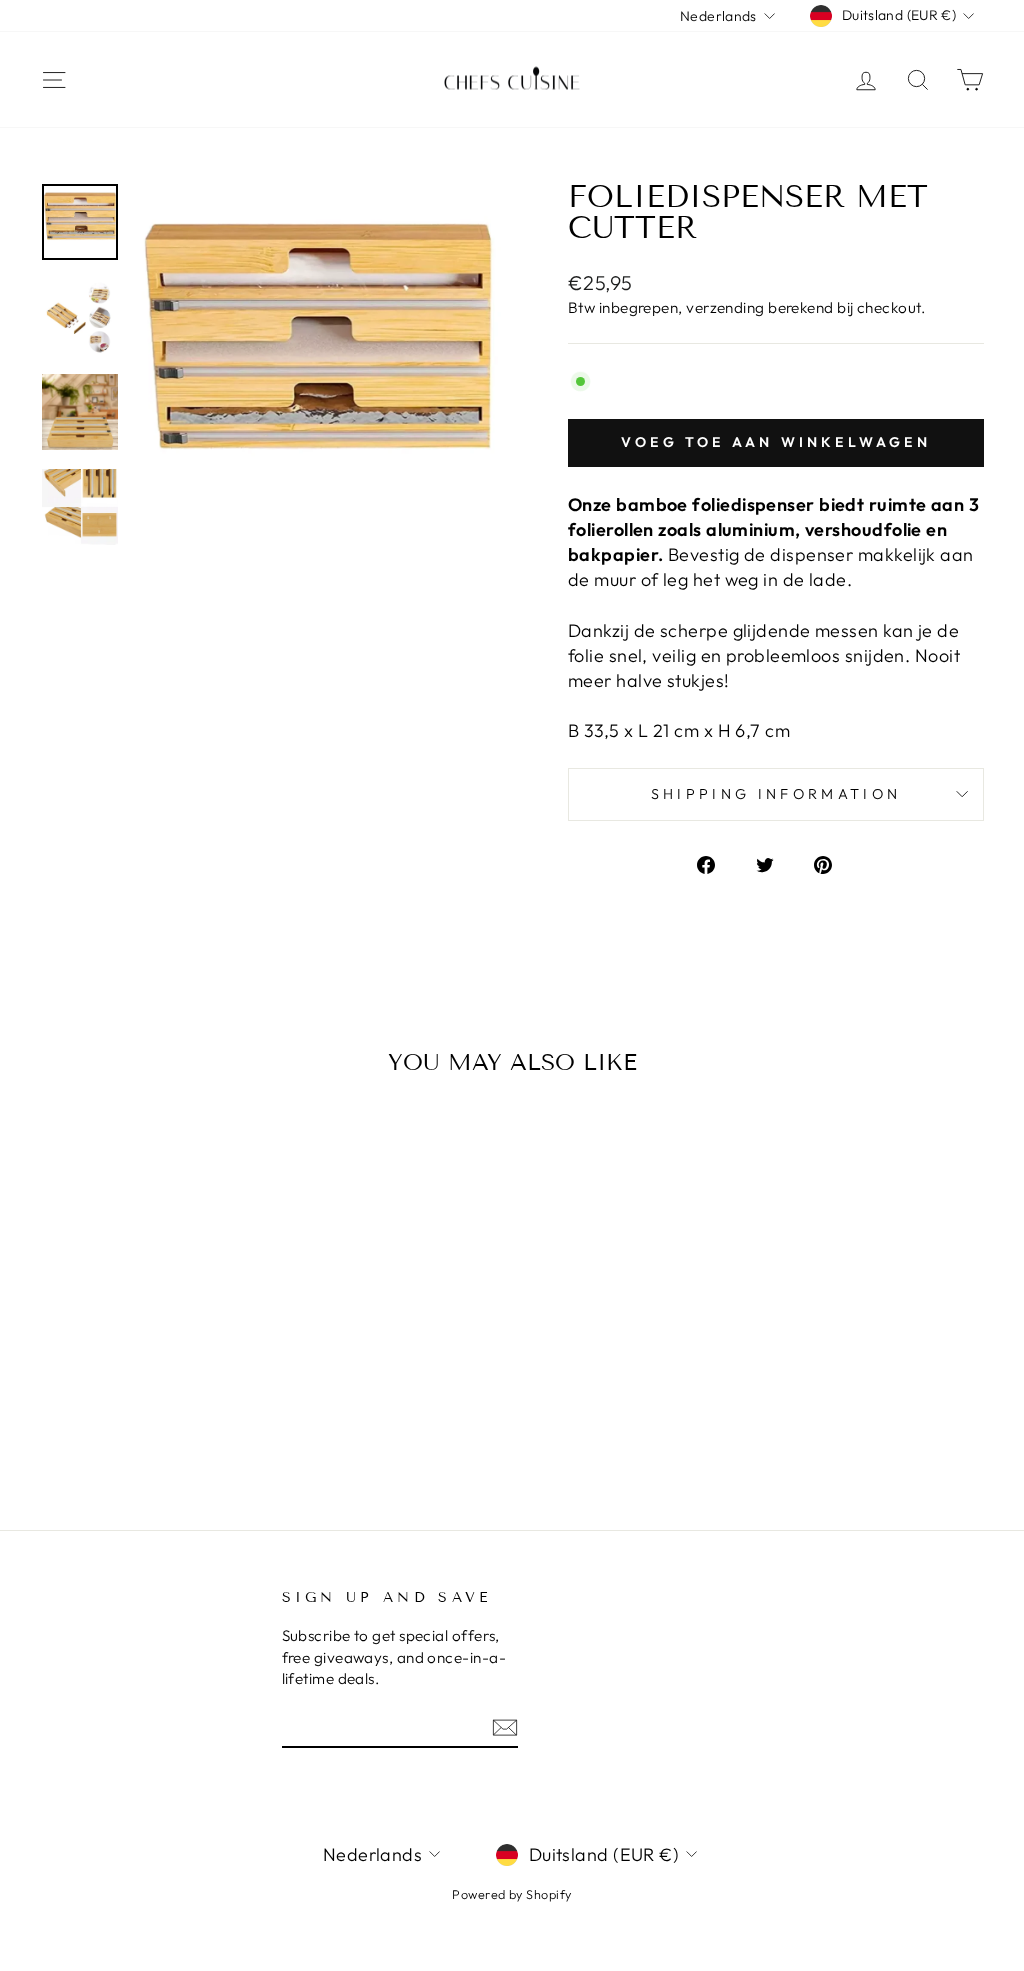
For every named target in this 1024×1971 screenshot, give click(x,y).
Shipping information (776, 794)
